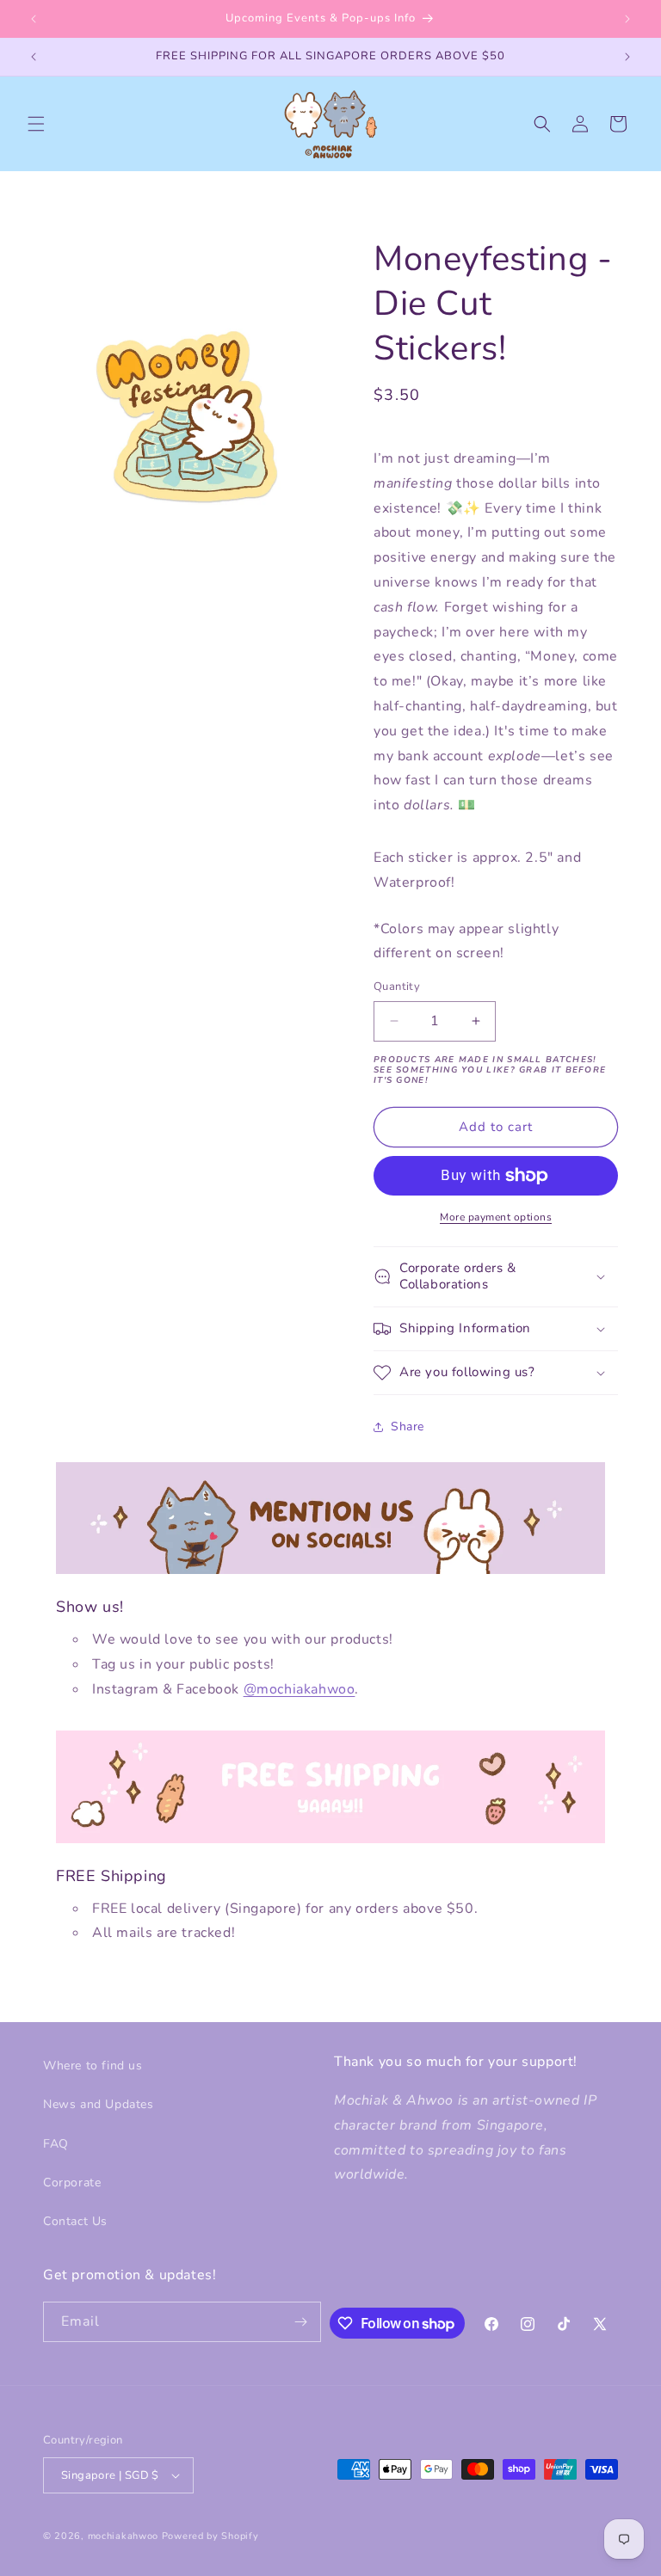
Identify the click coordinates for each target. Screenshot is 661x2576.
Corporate (72, 2183)
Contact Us (75, 2221)
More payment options (496, 1217)
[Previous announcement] (34, 19)
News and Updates (99, 2104)
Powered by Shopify (210, 2536)
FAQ (56, 2144)
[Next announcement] (627, 19)
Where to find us (93, 2066)
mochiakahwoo (123, 2536)
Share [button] (408, 1426)
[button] (36, 124)
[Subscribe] (301, 2322)
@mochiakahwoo (300, 1689)
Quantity (397, 987)
